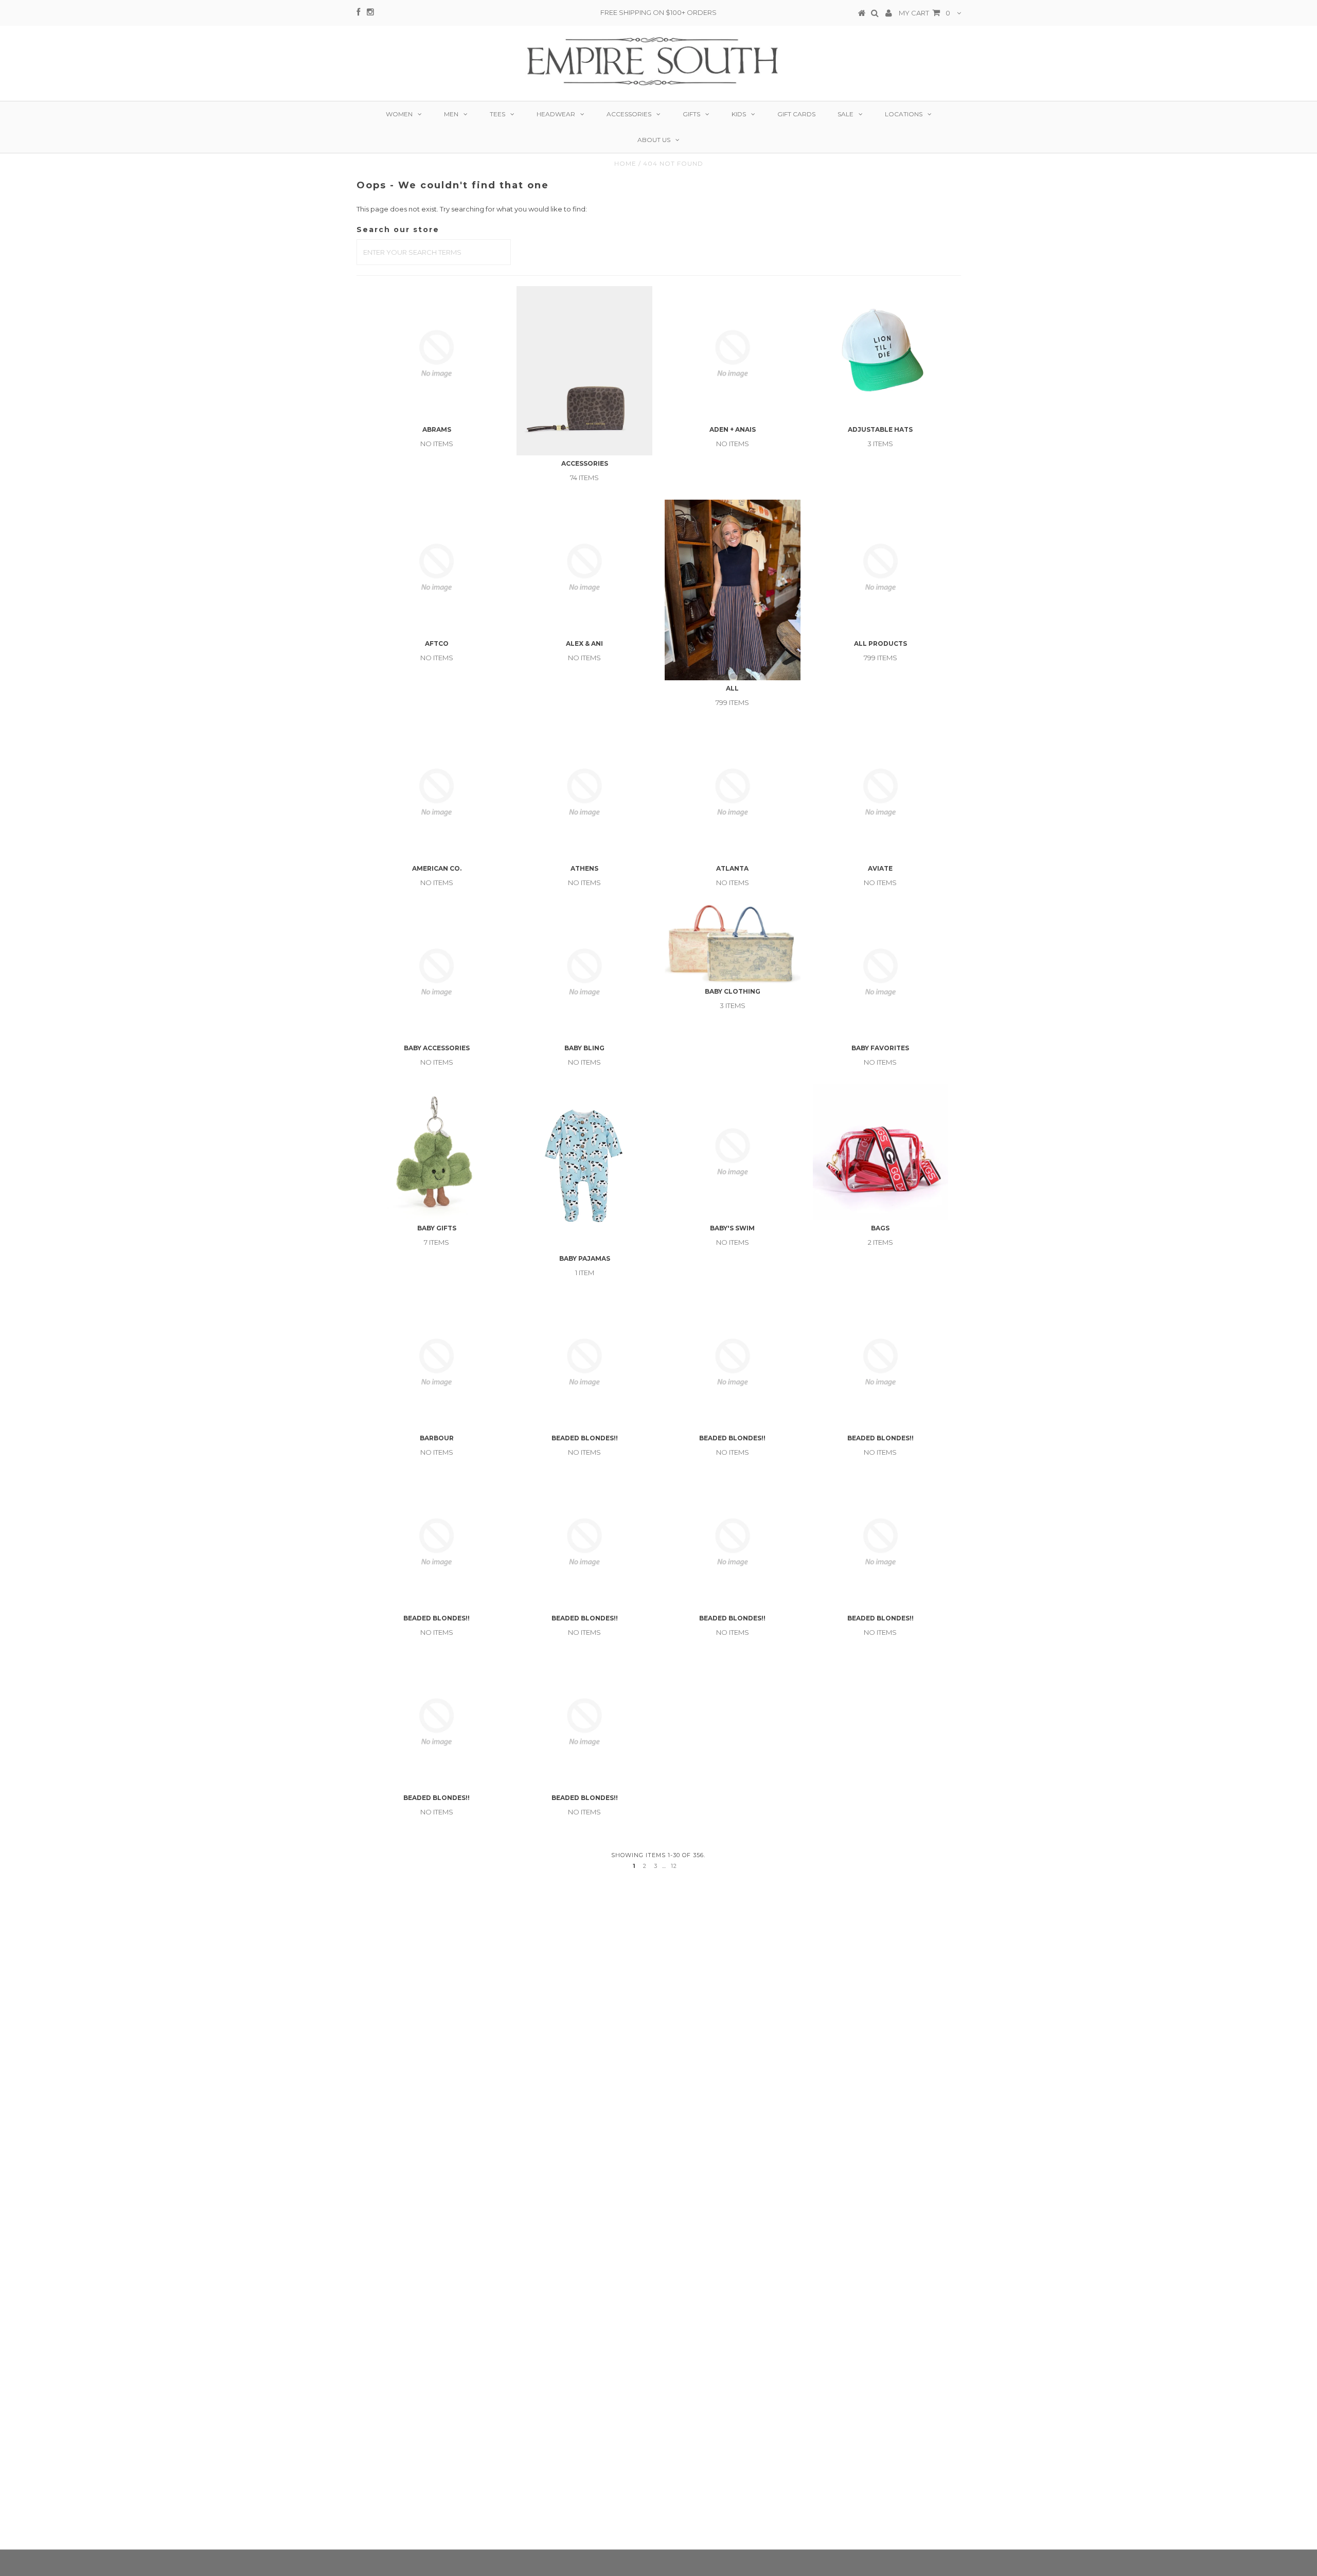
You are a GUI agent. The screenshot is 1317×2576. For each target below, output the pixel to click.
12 (674, 1866)
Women (399, 114)
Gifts (691, 114)
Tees (497, 114)
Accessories (629, 114)
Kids (739, 114)
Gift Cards (796, 114)
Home (625, 163)
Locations (904, 114)
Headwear (556, 114)
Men (451, 114)
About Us (654, 140)
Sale (846, 114)
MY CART (924, 13)
